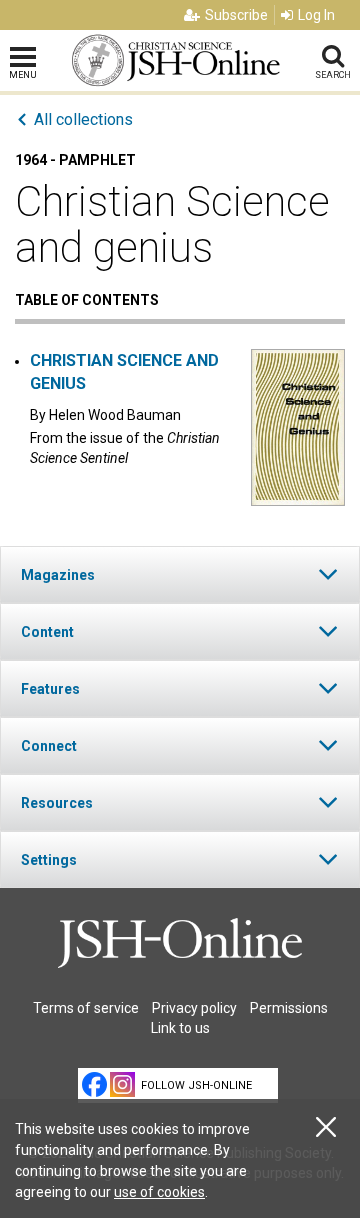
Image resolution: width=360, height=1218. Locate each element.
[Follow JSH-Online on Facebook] (94, 1084)
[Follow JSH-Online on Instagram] (122, 1084)
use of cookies (159, 1192)
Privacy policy (194, 1008)
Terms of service (86, 1008)
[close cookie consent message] (326, 1127)
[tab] (180, 574)
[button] (180, 574)
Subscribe (236, 15)
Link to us (180, 1028)
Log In (316, 15)
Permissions (289, 1008)
